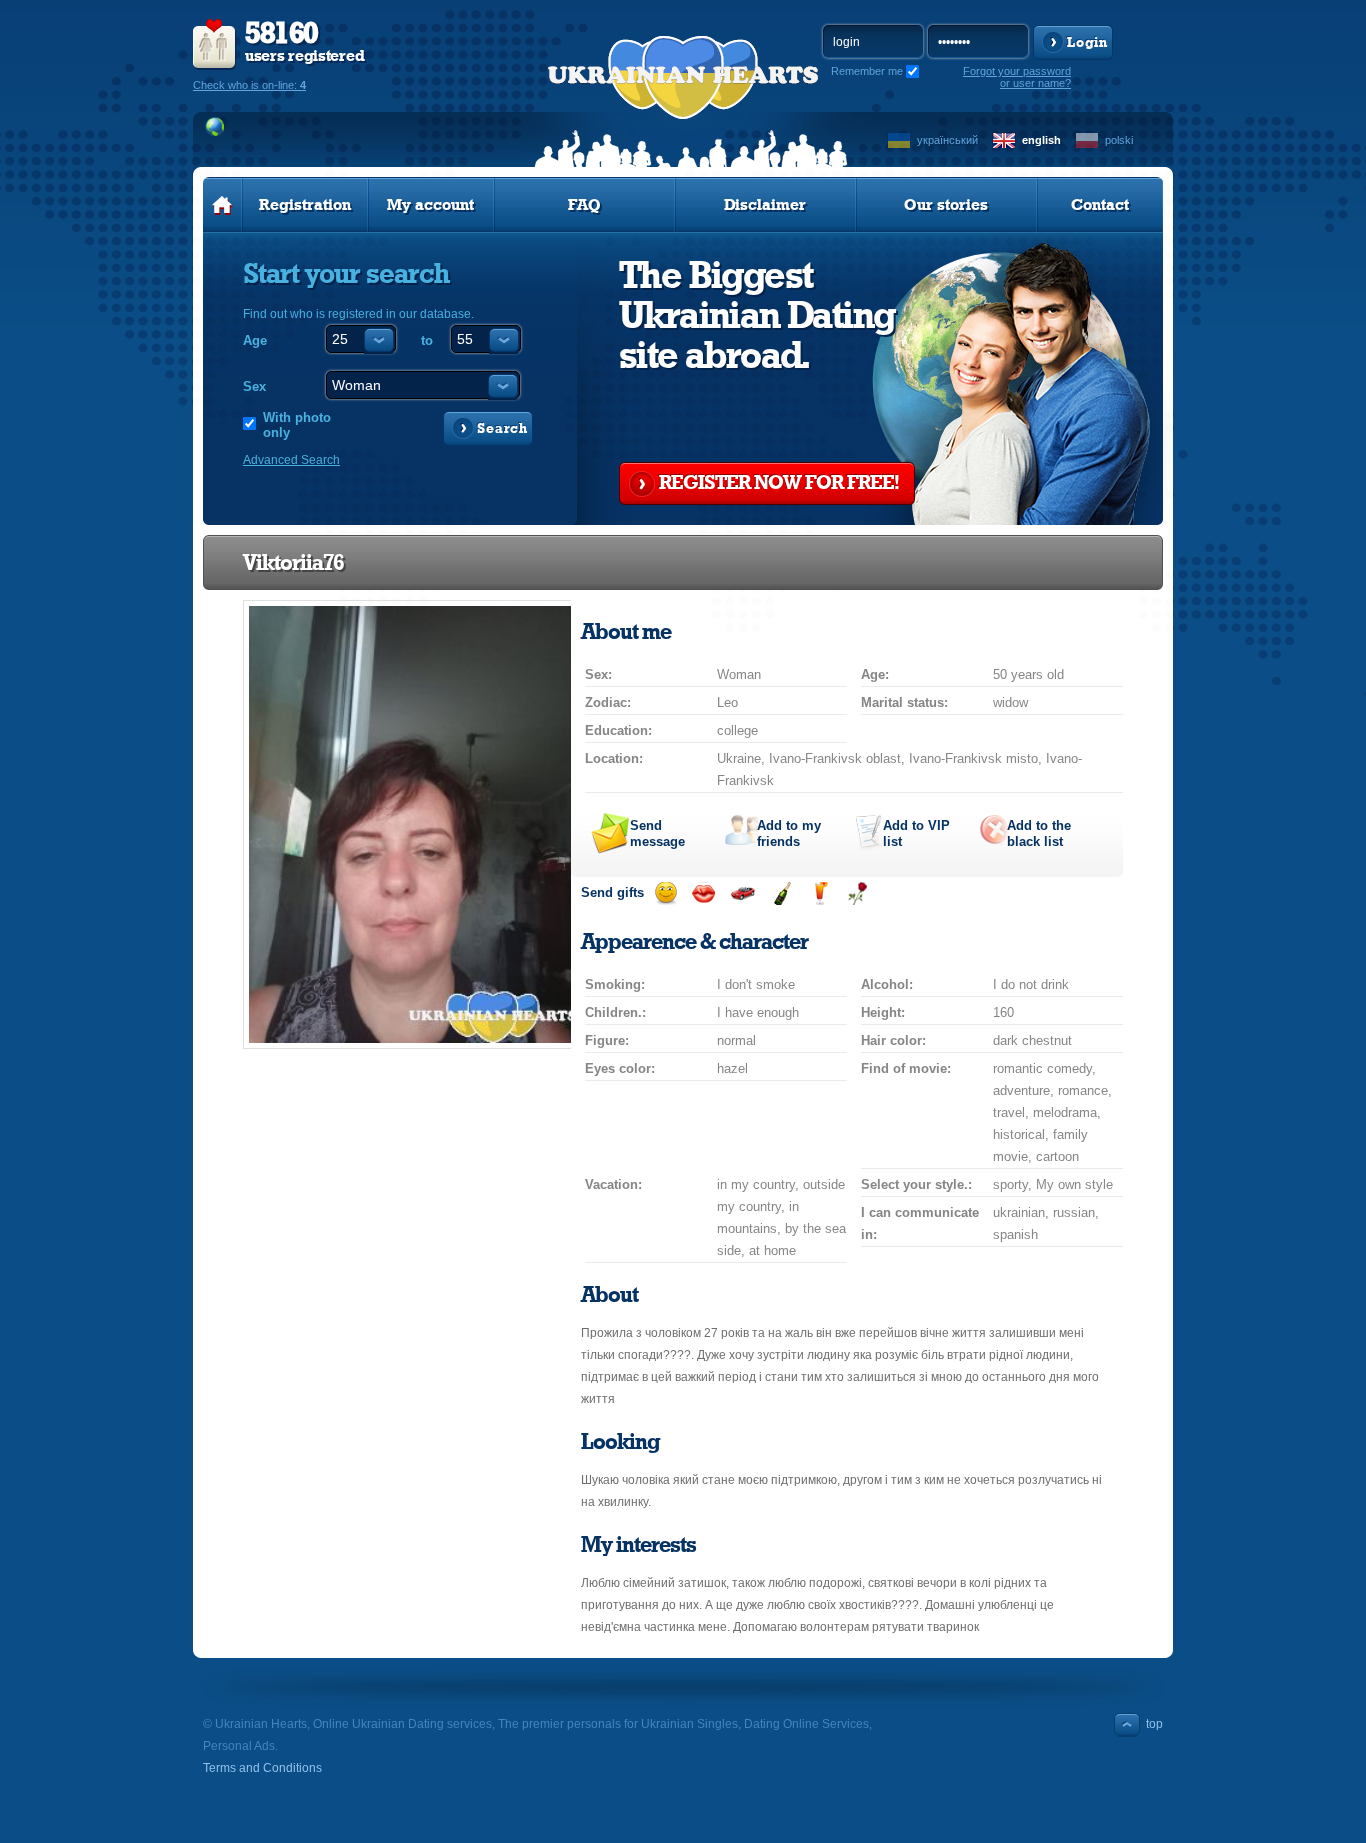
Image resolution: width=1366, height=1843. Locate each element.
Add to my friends (789, 833)
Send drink (819, 893)
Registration (305, 205)
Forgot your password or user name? (1017, 77)
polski (1119, 140)
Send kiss (703, 893)
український (947, 140)
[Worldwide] (215, 127)
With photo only (297, 425)
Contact (1100, 205)
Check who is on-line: (249, 85)
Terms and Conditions (262, 1768)
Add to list (916, 833)
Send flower (857, 893)
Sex (254, 386)
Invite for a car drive (742, 893)
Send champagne (781, 893)
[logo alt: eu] (683, 101)
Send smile (665, 893)
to (427, 340)
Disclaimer (765, 205)
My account (430, 205)
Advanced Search (291, 460)
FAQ (584, 205)
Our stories (946, 205)
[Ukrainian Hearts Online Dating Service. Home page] (222, 205)
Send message (657, 833)
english (1041, 140)
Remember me (867, 71)
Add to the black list (1039, 833)
